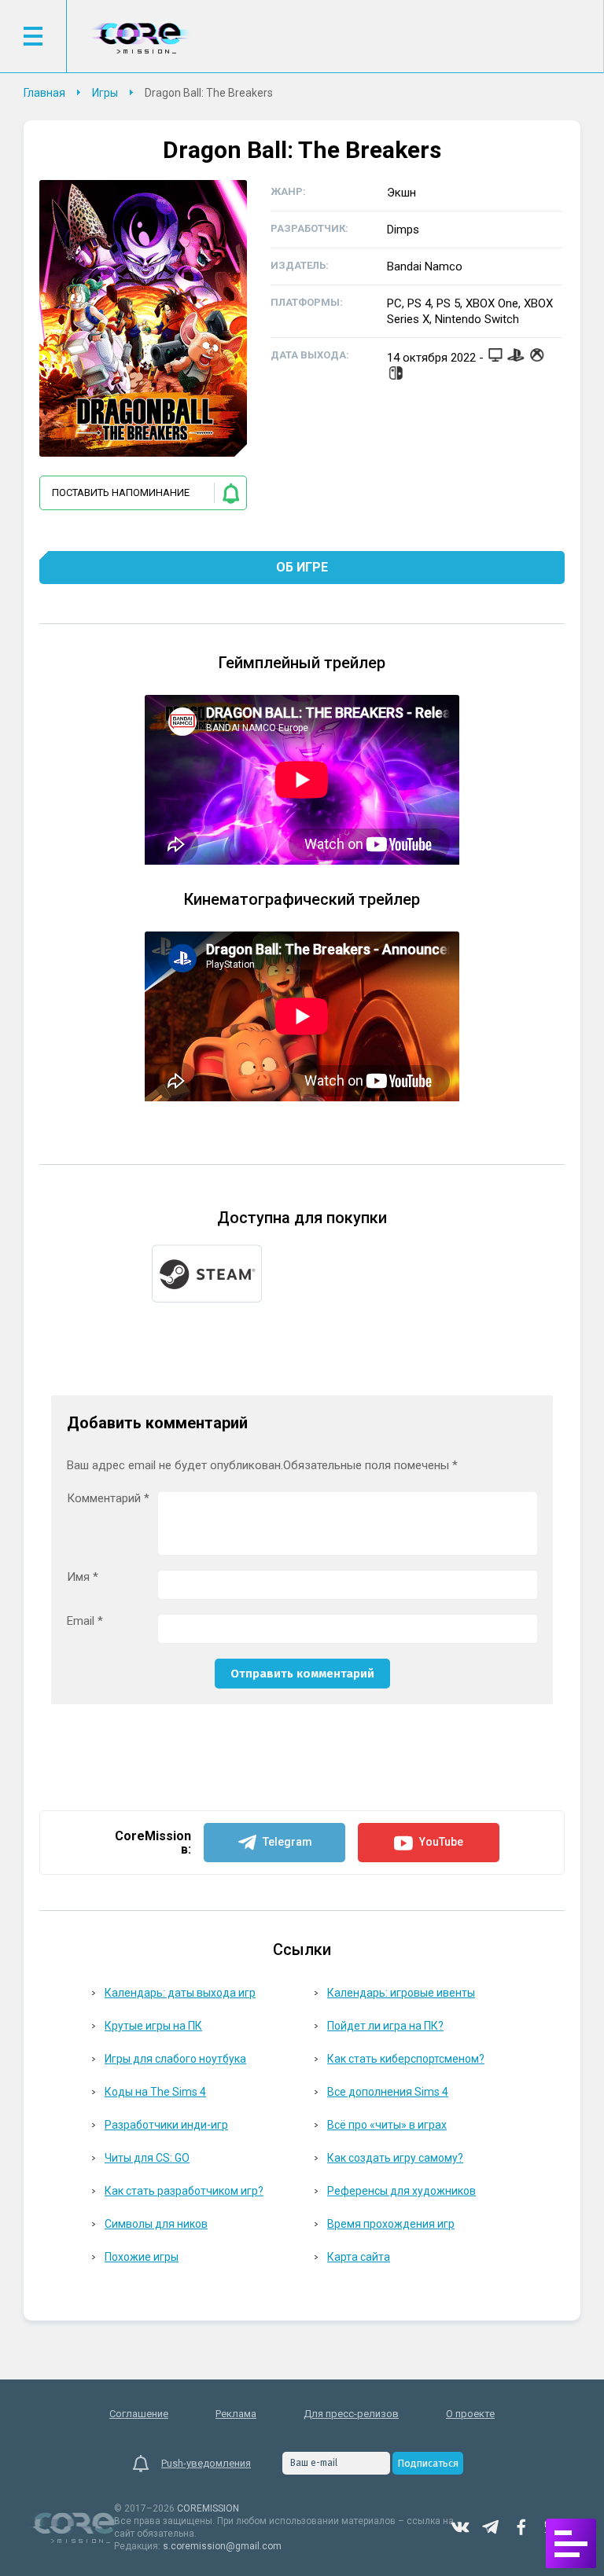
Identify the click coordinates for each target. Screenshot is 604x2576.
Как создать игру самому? (395, 2158)
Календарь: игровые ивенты (401, 1993)
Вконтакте (460, 2527)
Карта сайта (359, 2257)
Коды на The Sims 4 (155, 2092)
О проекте (470, 2414)
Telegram (491, 2527)
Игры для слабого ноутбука (175, 2059)
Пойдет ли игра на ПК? (385, 2026)
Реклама (236, 2414)
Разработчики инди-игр (166, 2125)
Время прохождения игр (391, 2224)
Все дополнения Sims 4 (388, 2092)
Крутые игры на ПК (153, 2026)
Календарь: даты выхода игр (180, 1993)
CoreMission (140, 38)
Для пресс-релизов (351, 2414)
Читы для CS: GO (147, 2158)
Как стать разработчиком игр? (184, 2191)
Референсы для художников (401, 2191)
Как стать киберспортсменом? (406, 2059)
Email (85, 1621)
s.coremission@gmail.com (222, 2546)
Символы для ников (156, 2224)
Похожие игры (142, 2257)
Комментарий (108, 1499)
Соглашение (139, 2414)
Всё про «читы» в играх (387, 2125)
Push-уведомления (206, 2463)
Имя (83, 1577)
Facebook (521, 2527)
